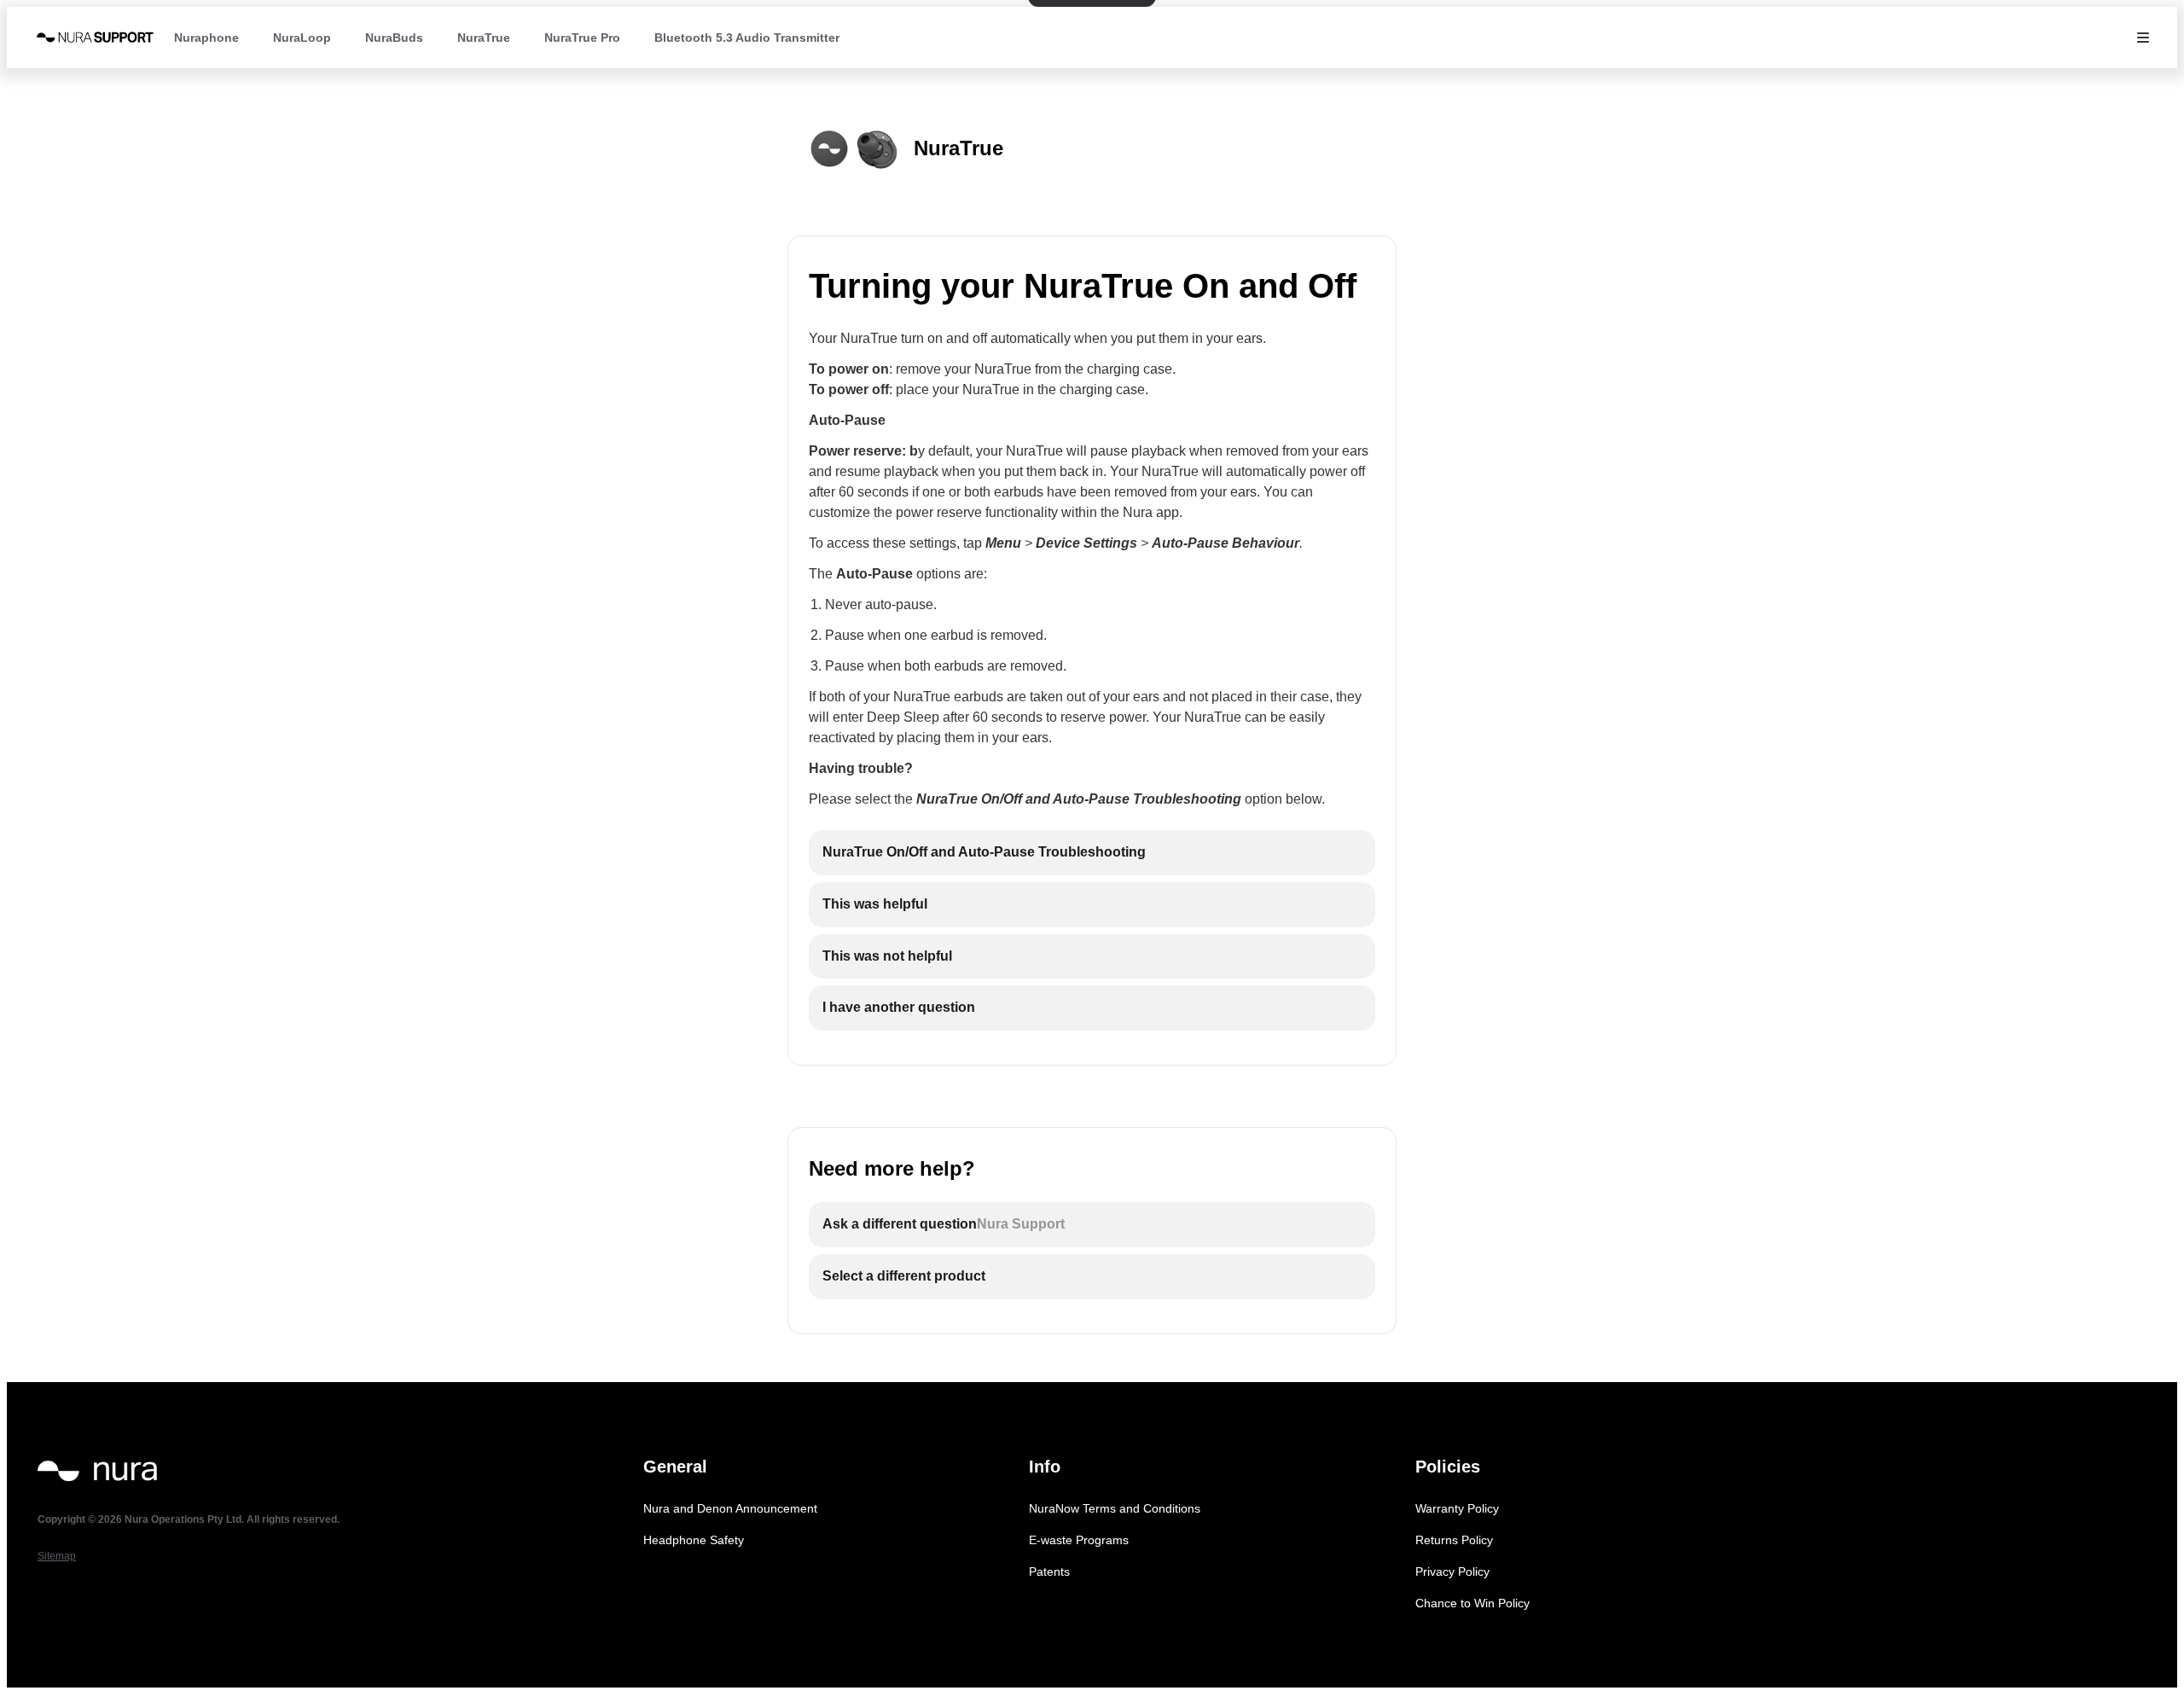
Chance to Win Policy (1472, 1603)
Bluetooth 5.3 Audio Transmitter (747, 38)
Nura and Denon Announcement (730, 1508)
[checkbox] (1092, 853)
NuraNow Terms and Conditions (1115, 1508)
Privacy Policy (1452, 1571)
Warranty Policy (1457, 1508)
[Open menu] (2143, 38)
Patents (1049, 1571)
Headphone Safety (694, 1540)
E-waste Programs (1079, 1540)
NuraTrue (484, 38)
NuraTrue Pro (582, 38)
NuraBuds (394, 38)
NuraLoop (302, 38)
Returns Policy (1454, 1540)
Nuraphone (206, 38)
